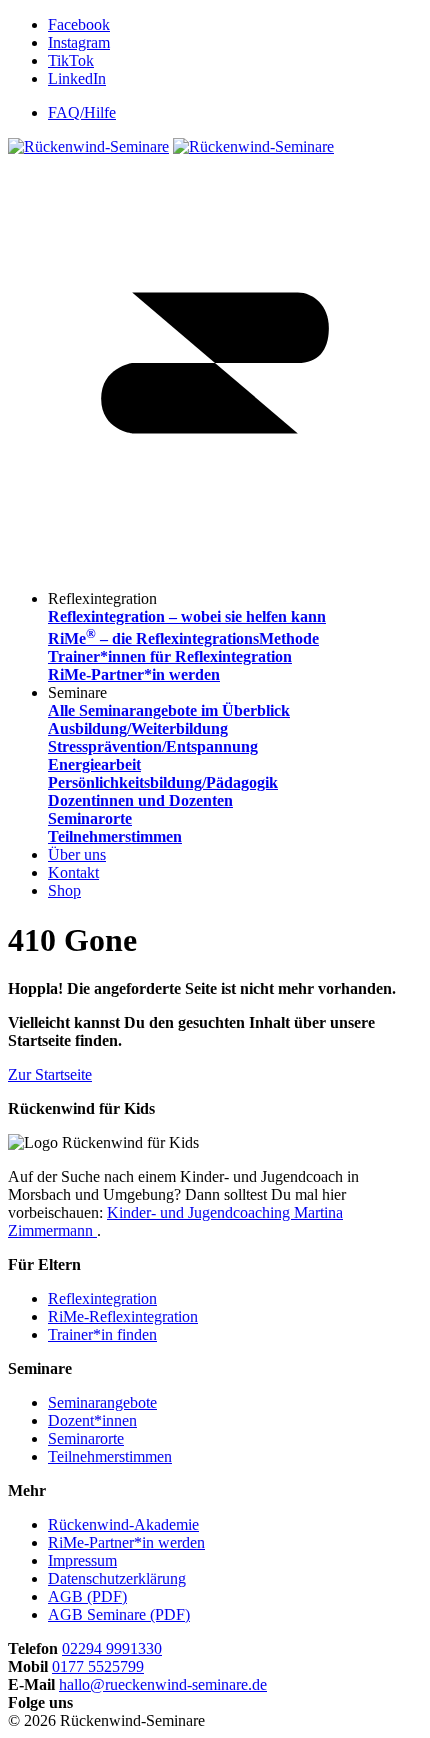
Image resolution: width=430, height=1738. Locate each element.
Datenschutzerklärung (117, 1578)
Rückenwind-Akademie (123, 1524)
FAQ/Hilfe (82, 112)
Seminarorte (86, 1438)
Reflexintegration (102, 1298)
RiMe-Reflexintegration (123, 1316)
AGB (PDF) (87, 1596)
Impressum (82, 1560)
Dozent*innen (92, 1420)
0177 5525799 (98, 1666)
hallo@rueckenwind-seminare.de (163, 1684)
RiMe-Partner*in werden (126, 1542)
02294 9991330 (112, 1648)
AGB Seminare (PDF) (119, 1614)
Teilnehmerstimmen (110, 1456)
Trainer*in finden (102, 1334)
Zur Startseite (50, 1074)
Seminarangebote (102, 1402)
